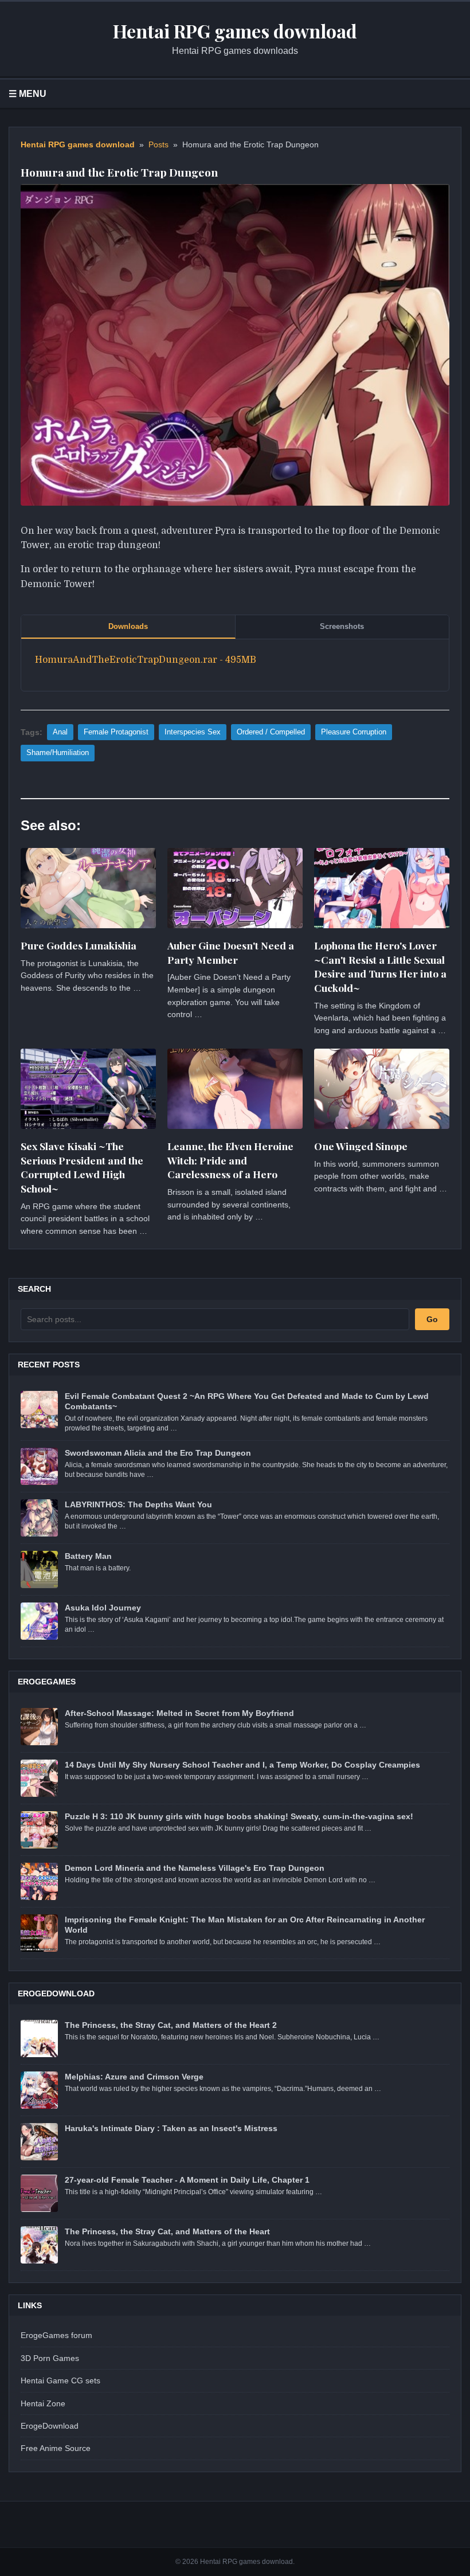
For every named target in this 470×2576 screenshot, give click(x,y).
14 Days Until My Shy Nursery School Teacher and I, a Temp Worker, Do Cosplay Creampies (242, 1765)
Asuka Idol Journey (103, 1608)
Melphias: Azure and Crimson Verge (134, 2077)
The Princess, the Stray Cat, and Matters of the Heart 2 (171, 2025)
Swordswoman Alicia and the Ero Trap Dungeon (158, 1453)
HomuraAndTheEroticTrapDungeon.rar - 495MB (146, 660)
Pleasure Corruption (354, 732)
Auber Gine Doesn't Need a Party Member (231, 952)
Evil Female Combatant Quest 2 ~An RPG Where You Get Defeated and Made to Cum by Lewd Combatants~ (247, 1401)
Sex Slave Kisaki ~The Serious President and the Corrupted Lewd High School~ (82, 1167)
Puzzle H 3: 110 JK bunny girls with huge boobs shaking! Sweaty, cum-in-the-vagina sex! (239, 1816)
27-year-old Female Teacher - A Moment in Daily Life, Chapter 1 (187, 2180)
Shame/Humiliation (58, 753)
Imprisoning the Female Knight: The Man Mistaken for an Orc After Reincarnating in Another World (245, 1925)
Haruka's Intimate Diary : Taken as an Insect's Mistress (171, 2128)
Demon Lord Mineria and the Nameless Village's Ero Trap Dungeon (195, 1868)
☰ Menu (28, 94)
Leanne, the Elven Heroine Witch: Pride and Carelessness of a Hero (230, 1160)
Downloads (128, 626)
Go (432, 1319)
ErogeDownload (50, 2426)
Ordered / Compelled (271, 732)
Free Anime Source (56, 2448)
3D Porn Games (50, 2358)
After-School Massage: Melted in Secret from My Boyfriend (179, 1713)
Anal (60, 732)
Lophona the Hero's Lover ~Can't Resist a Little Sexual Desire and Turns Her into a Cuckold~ (380, 966)
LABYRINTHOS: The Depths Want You (138, 1504)
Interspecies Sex (193, 732)
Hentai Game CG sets (60, 2380)
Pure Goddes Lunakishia (79, 945)
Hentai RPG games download (78, 145)
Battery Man (88, 1556)
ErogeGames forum (56, 2335)
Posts (158, 145)
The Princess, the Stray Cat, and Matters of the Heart (167, 2231)
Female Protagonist (116, 732)
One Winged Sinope (361, 1146)
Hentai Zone (43, 2403)
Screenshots (342, 626)
